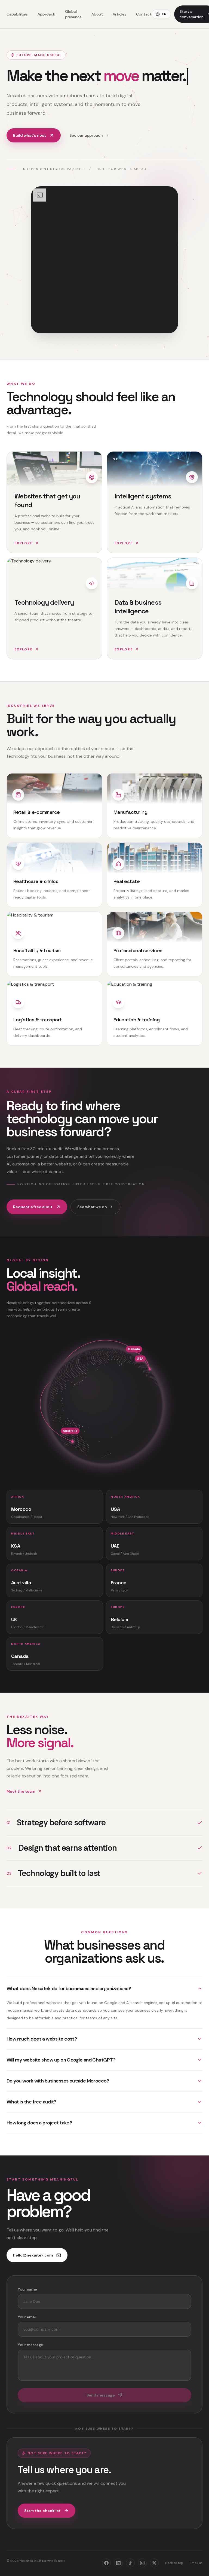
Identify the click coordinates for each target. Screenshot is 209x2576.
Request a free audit (33, 1207)
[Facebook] (106, 2563)
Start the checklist (42, 2511)
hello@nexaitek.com (33, 2255)
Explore (24, 543)
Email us (196, 2563)
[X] (154, 2563)
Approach (46, 14)
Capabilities (17, 14)
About (97, 14)
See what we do (92, 1207)
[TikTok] (130, 2563)
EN (164, 14)
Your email (27, 2317)
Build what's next (30, 135)
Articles (119, 14)
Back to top (174, 2563)
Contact (144, 14)
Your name (27, 2289)
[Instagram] (142, 2563)
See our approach (86, 135)
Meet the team (21, 1791)
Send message (101, 2395)
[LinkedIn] (118, 2563)
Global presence (73, 14)
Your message (30, 2345)
